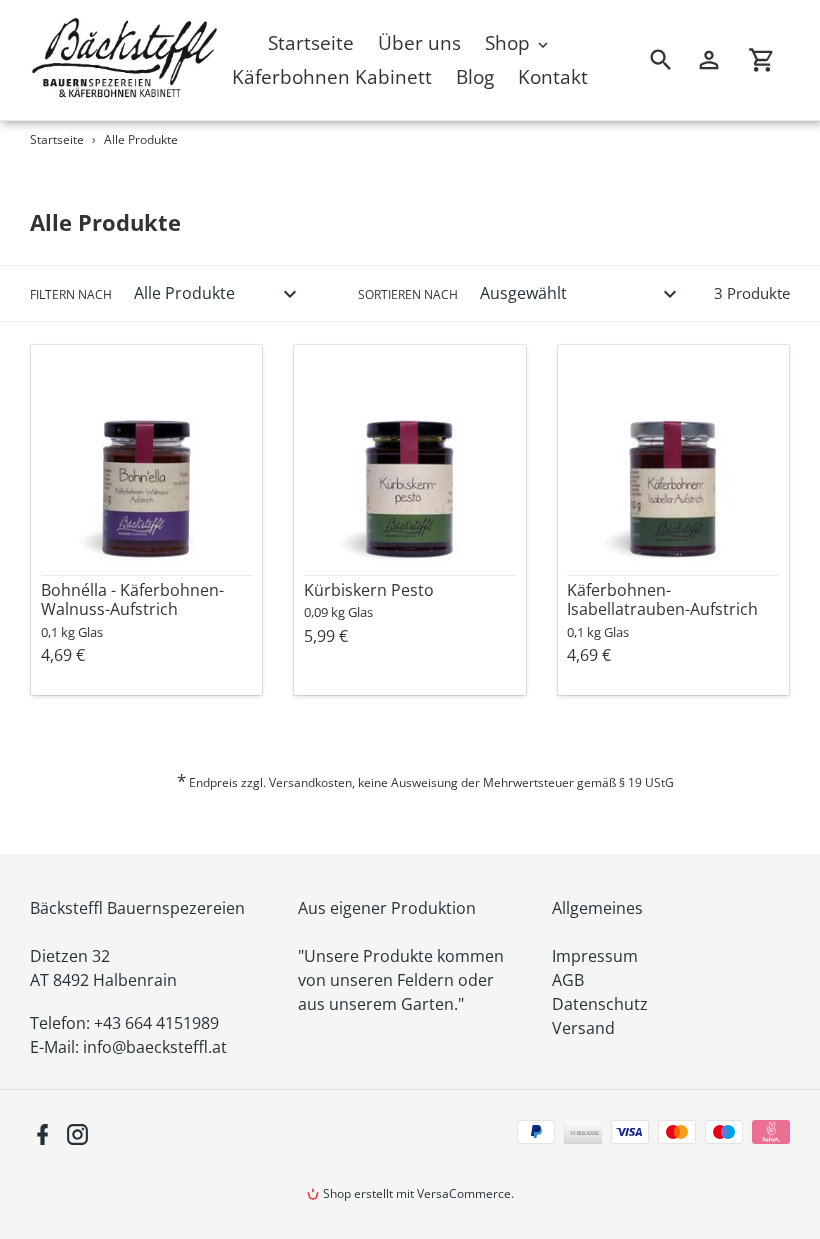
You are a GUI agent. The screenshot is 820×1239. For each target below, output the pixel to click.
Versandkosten (310, 782)
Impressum (595, 956)
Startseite (57, 139)
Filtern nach (71, 294)
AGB (568, 980)
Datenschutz (600, 1004)
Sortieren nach (408, 294)
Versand (583, 1028)
